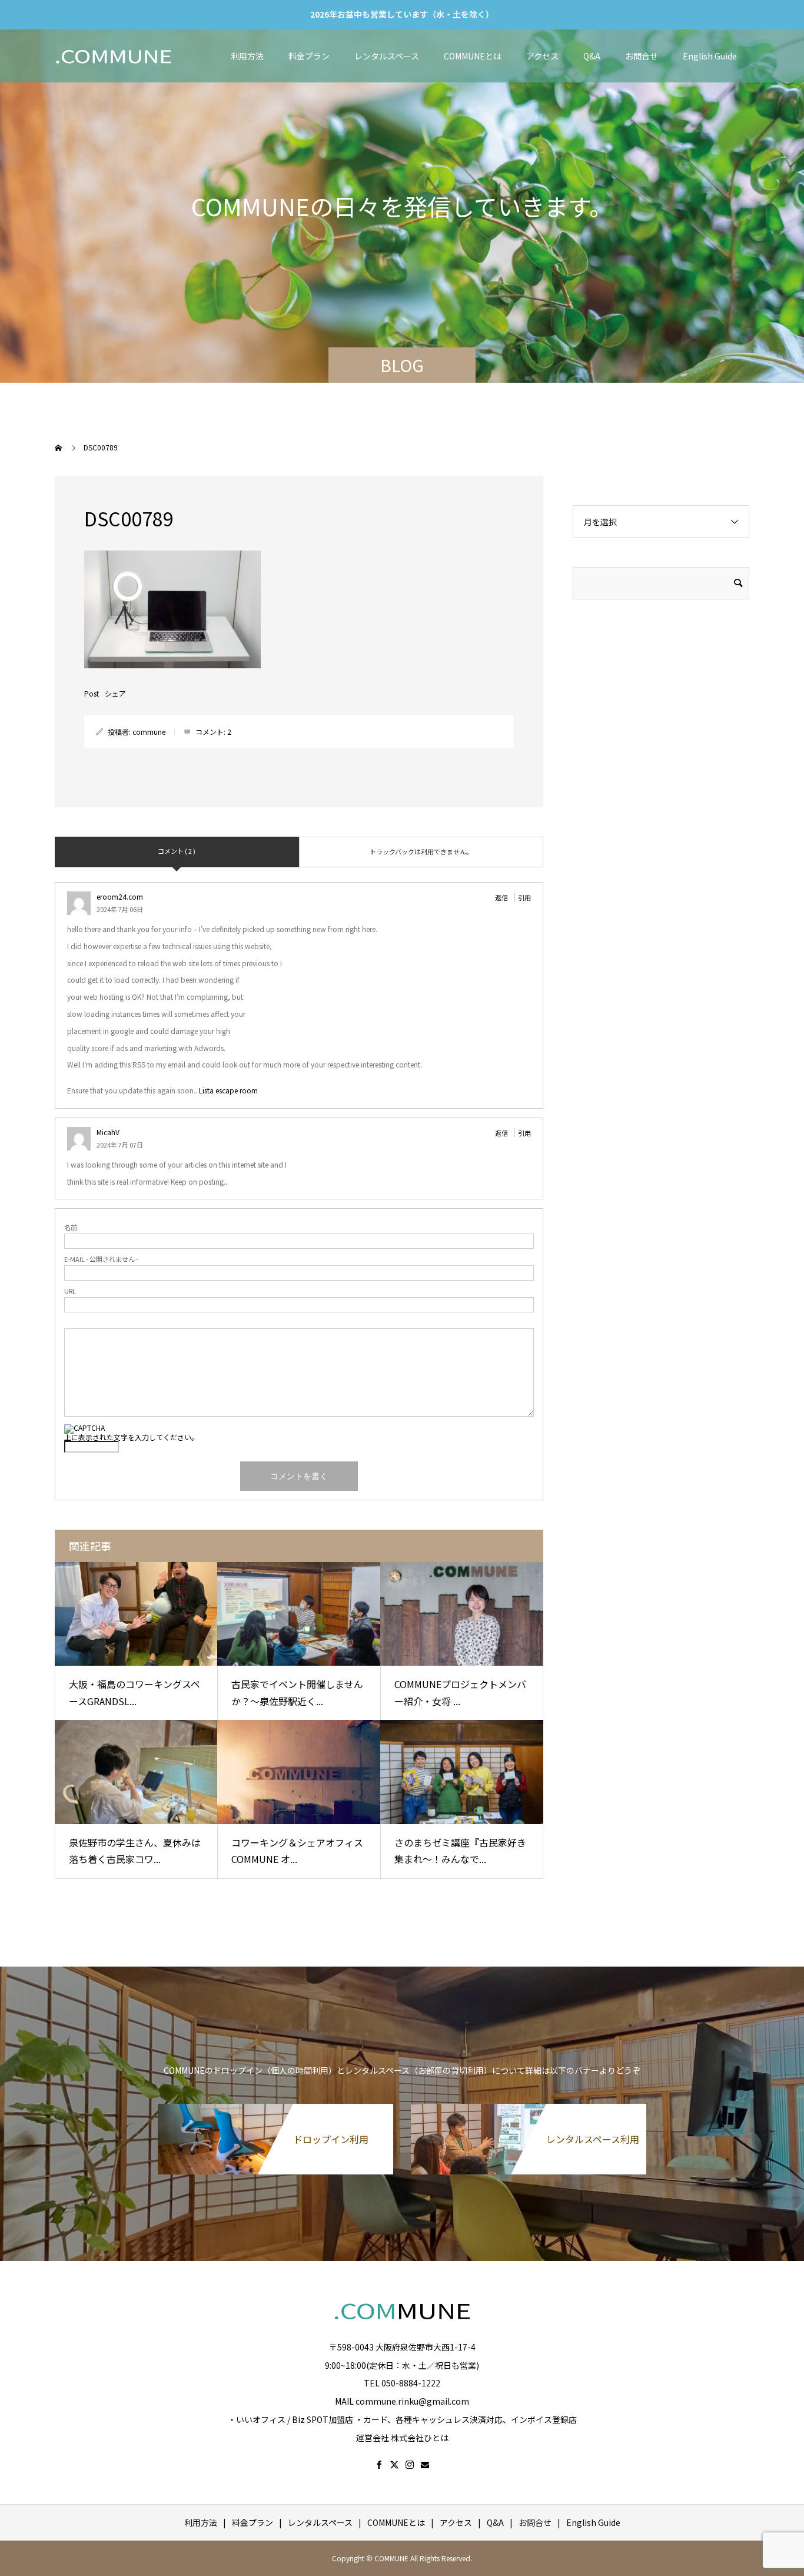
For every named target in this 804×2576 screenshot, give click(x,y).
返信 (501, 897)
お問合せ (642, 56)
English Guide (710, 56)
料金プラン (309, 56)
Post (92, 694)
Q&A (592, 56)
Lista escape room (228, 1090)
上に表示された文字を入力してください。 (131, 1437)
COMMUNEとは (473, 56)
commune (149, 732)
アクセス (542, 56)
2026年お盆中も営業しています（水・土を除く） (402, 14)
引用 (524, 897)
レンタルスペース (387, 56)
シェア (115, 694)
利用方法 (247, 56)
